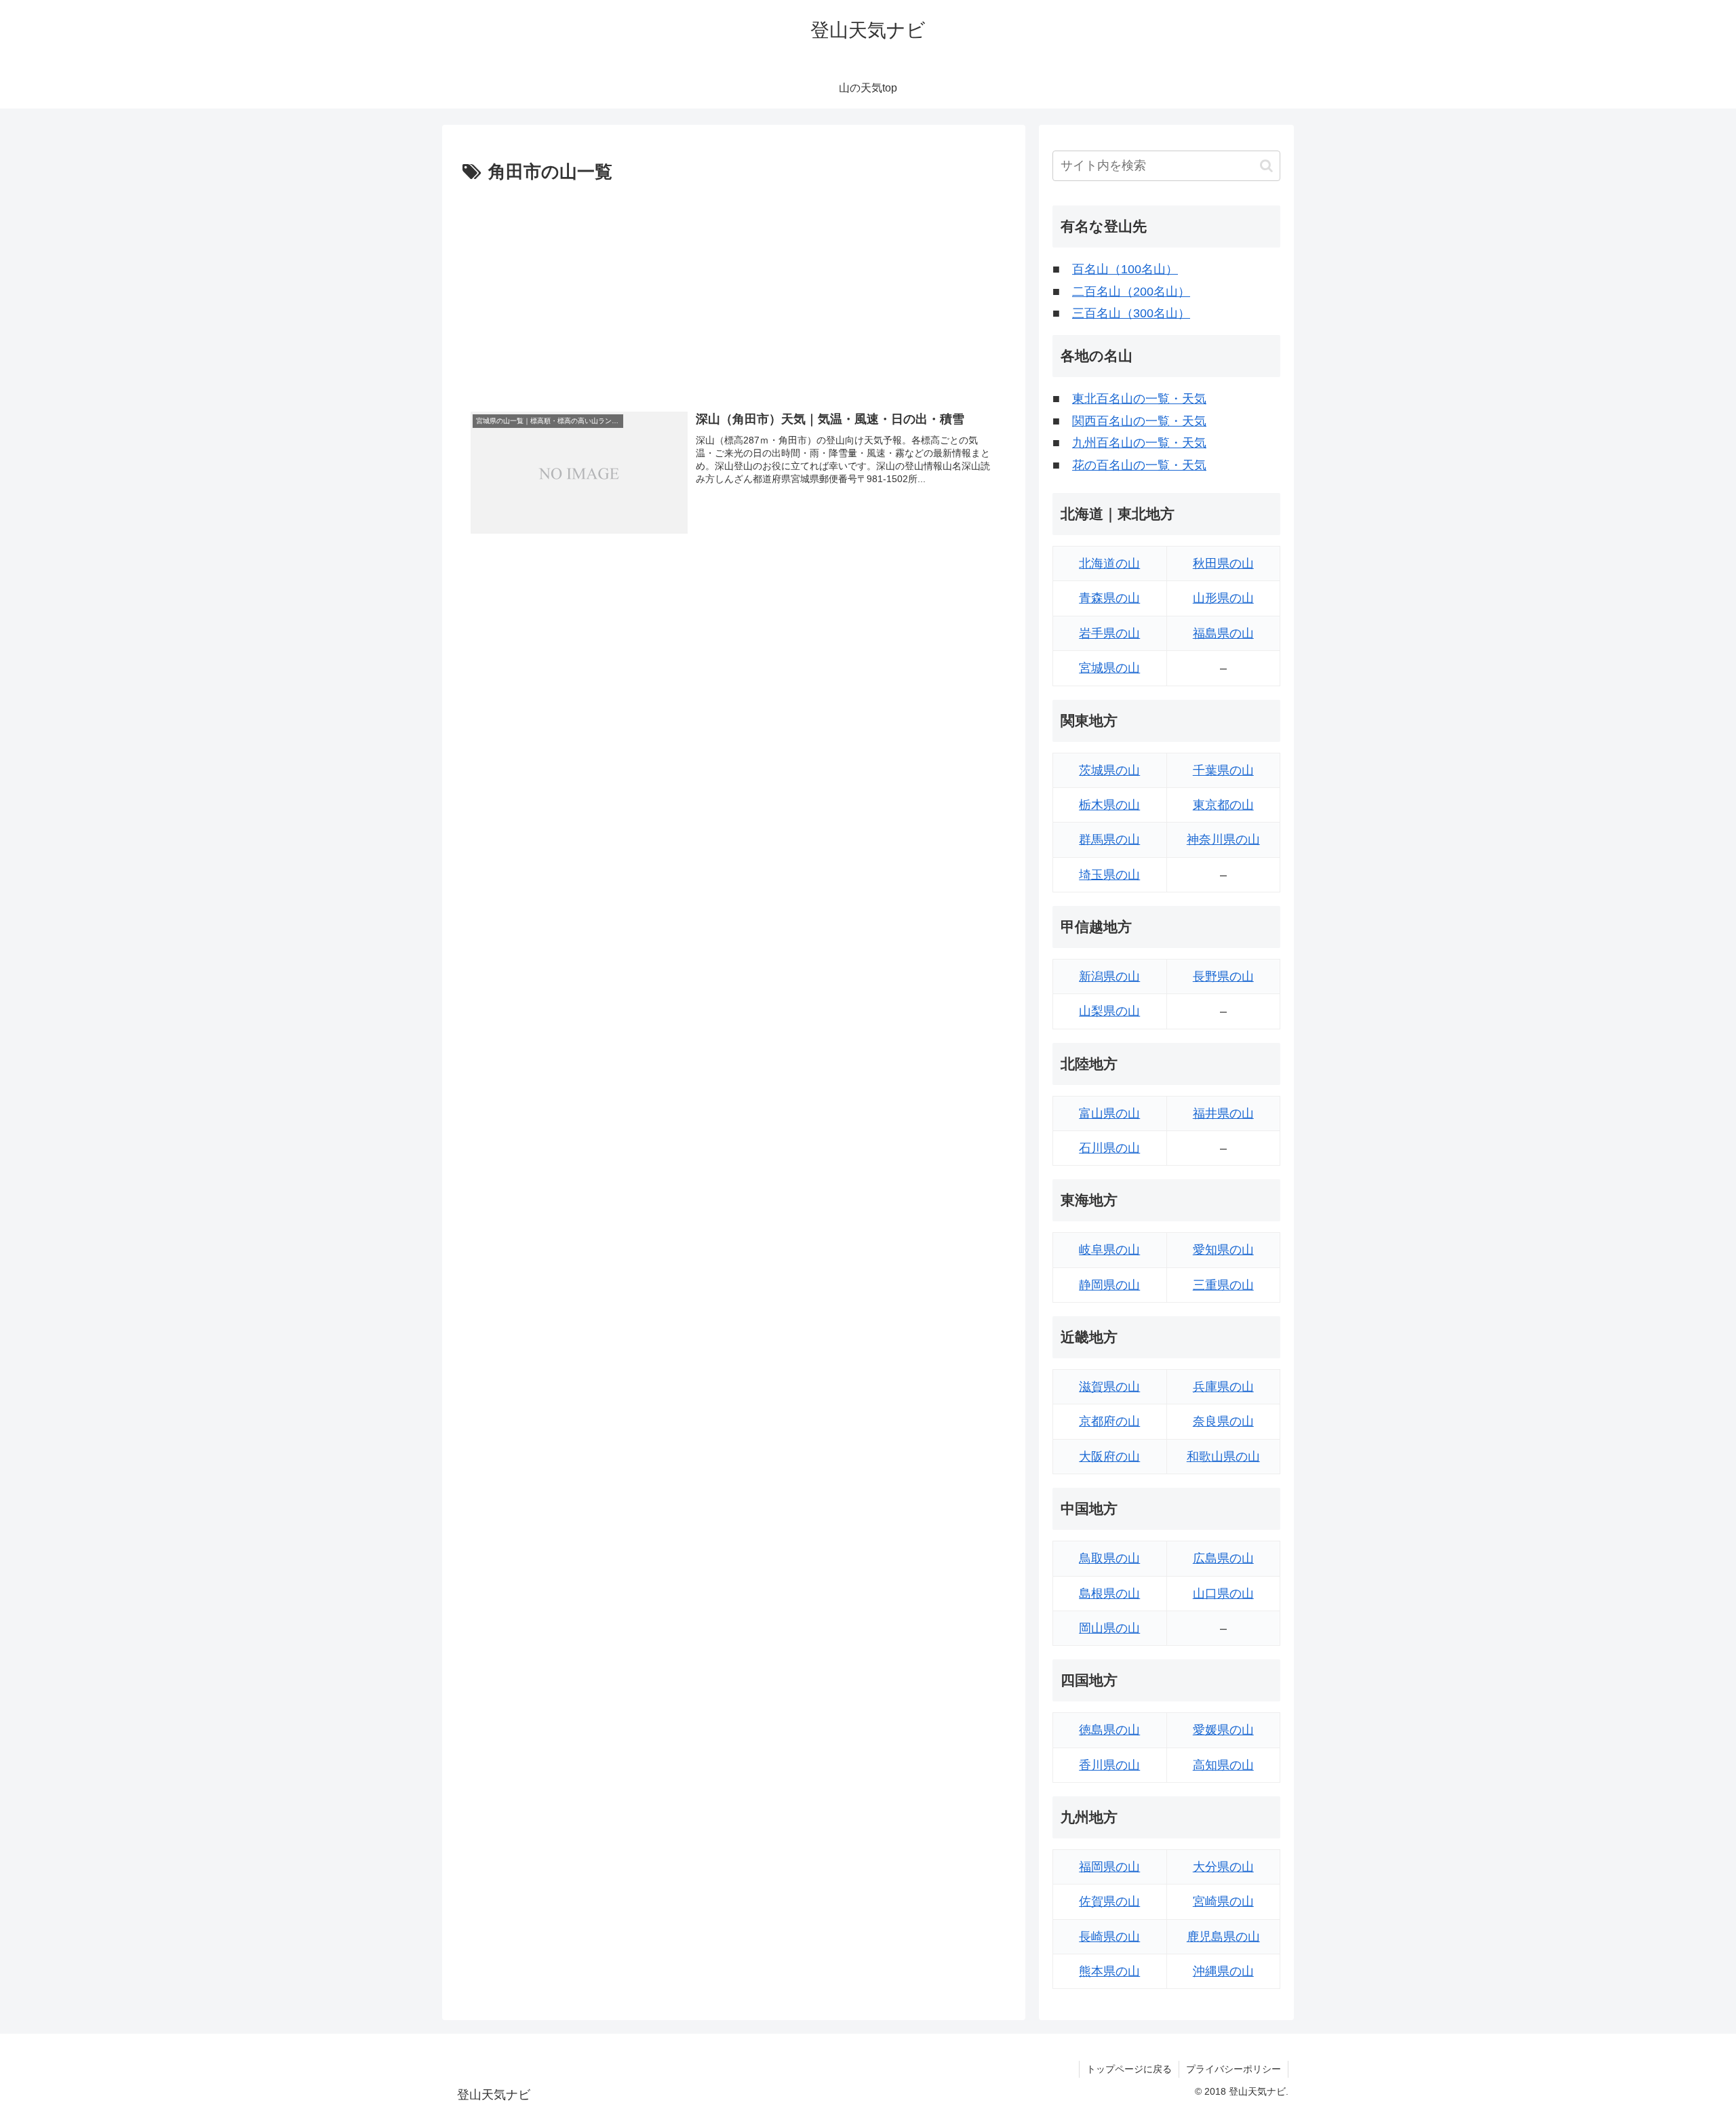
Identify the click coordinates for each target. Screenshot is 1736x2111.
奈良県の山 (1223, 1421)
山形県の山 (1223, 598)
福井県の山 (1223, 1113)
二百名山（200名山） (1131, 292)
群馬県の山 (1109, 840)
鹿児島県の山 (1223, 1937)
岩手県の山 (1109, 633)
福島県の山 (1223, 633)
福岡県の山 (1109, 1867)
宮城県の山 (1109, 668)
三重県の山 (1223, 1285)
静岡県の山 (1109, 1285)
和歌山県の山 (1223, 1457)
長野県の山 (1223, 976)
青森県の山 (1109, 598)
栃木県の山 (1109, 805)
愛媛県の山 (1223, 1730)
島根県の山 (1109, 1594)
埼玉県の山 (1109, 875)
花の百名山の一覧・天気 (1139, 465)
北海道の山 (1109, 564)
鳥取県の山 (1109, 1558)
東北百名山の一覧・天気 (1139, 399)
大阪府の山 (1109, 1457)
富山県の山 (1109, 1113)
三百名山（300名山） (1131, 313)
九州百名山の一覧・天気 (1139, 443)
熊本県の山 (1109, 1971)
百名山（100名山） (1125, 269)
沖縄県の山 (1223, 1971)
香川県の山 (1109, 1765)
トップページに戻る (1129, 2069)
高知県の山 (1223, 1765)
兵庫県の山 (1223, 1387)
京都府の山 (1109, 1421)
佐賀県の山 (1109, 1901)
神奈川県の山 (1223, 840)
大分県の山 (1223, 1867)
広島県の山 (1223, 1558)
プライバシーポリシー (1234, 2069)
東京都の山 (1223, 805)
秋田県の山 (1223, 564)
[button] (1266, 166)
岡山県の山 (1109, 1628)
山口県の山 (1223, 1594)
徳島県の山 (1109, 1730)
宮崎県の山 (1223, 1901)
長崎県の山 (1109, 1937)
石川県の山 (1109, 1148)
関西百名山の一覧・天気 (1139, 421)
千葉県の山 (1223, 770)
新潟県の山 (1109, 976)
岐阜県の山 (1109, 1250)
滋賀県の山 (1109, 1387)
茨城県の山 (1109, 770)
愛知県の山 (1223, 1250)
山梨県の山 (1109, 1011)
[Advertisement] (734, 290)
